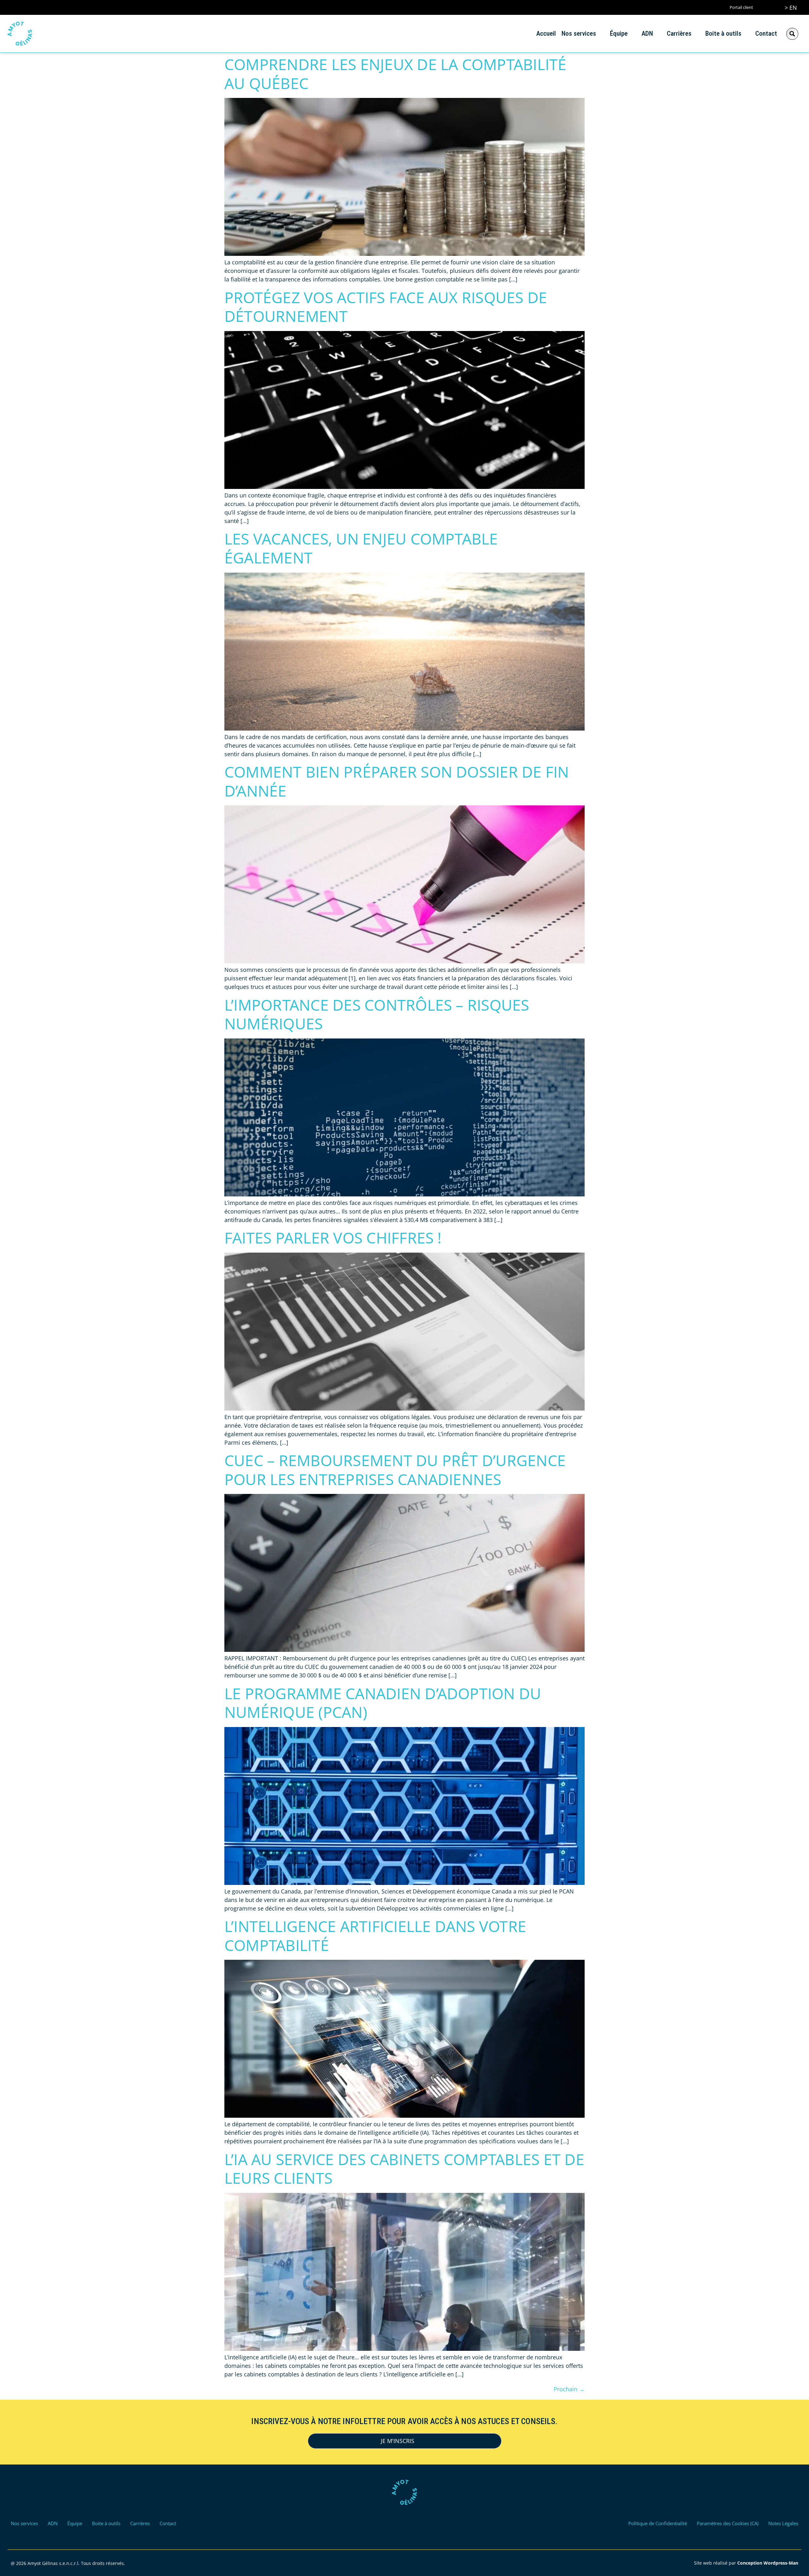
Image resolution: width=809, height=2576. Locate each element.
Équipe (619, 33)
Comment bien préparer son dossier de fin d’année (397, 781)
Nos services (579, 33)
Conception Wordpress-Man (768, 2563)
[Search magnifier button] (792, 34)
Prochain (569, 2389)
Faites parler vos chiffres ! (333, 1238)
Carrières (679, 33)
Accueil (546, 33)
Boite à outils (723, 33)
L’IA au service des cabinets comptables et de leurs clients (404, 2169)
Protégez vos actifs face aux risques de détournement (386, 307)
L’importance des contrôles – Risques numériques (377, 1014)
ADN (647, 33)
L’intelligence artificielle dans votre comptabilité (375, 1936)
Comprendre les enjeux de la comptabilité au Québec (395, 74)
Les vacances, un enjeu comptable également (361, 548)
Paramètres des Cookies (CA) (728, 2523)
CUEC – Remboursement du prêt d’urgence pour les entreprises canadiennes (395, 1470)
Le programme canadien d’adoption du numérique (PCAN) (383, 1703)
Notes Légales (783, 2523)
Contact (766, 33)
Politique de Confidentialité (658, 2523)
